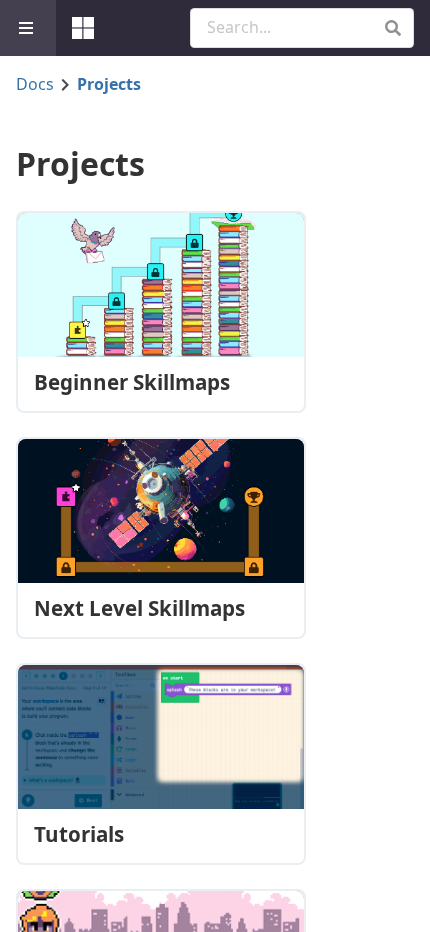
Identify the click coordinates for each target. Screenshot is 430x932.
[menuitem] (28, 28)
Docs (35, 84)
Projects (109, 84)
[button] (392, 28)
